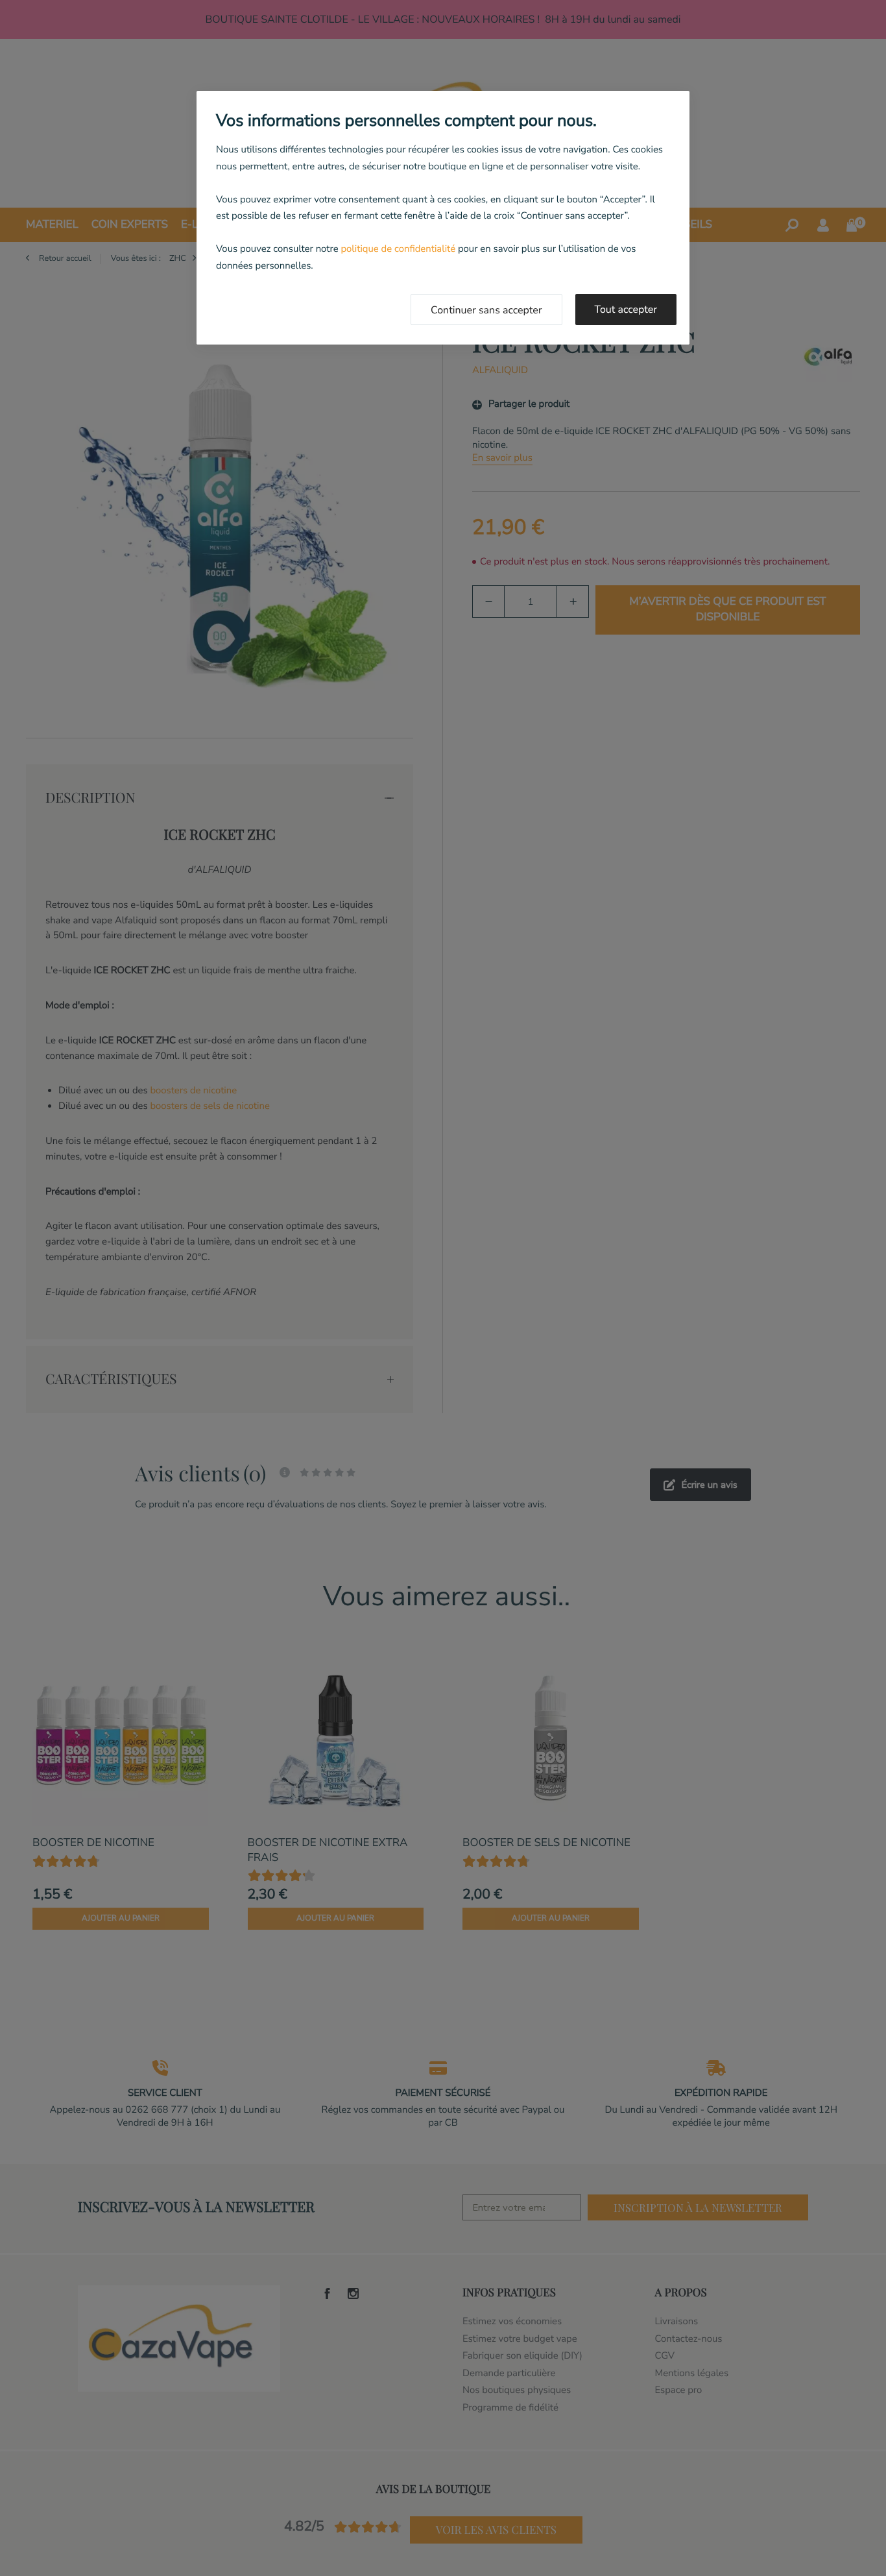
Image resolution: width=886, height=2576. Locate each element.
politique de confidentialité (398, 249)
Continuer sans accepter (486, 310)
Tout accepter (626, 310)
